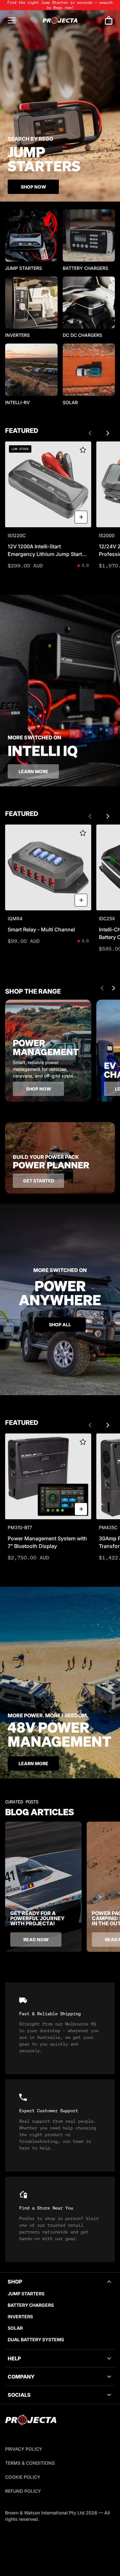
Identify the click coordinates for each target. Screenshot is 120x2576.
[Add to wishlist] (83, 450)
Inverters (20, 2317)
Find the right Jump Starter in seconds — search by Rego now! (60, 5)
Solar (15, 2328)
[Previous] (90, 433)
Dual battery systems (36, 2339)
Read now (36, 1939)
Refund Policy (23, 2491)
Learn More (33, 1763)
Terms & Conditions (30, 2463)
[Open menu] (12, 20)
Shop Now (33, 187)
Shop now (39, 1089)
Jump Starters (26, 2294)
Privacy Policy (24, 2449)
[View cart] (109, 21)
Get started (39, 1181)
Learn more (33, 771)
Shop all (60, 1325)
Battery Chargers (31, 2305)
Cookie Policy (23, 2477)
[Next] (108, 433)
